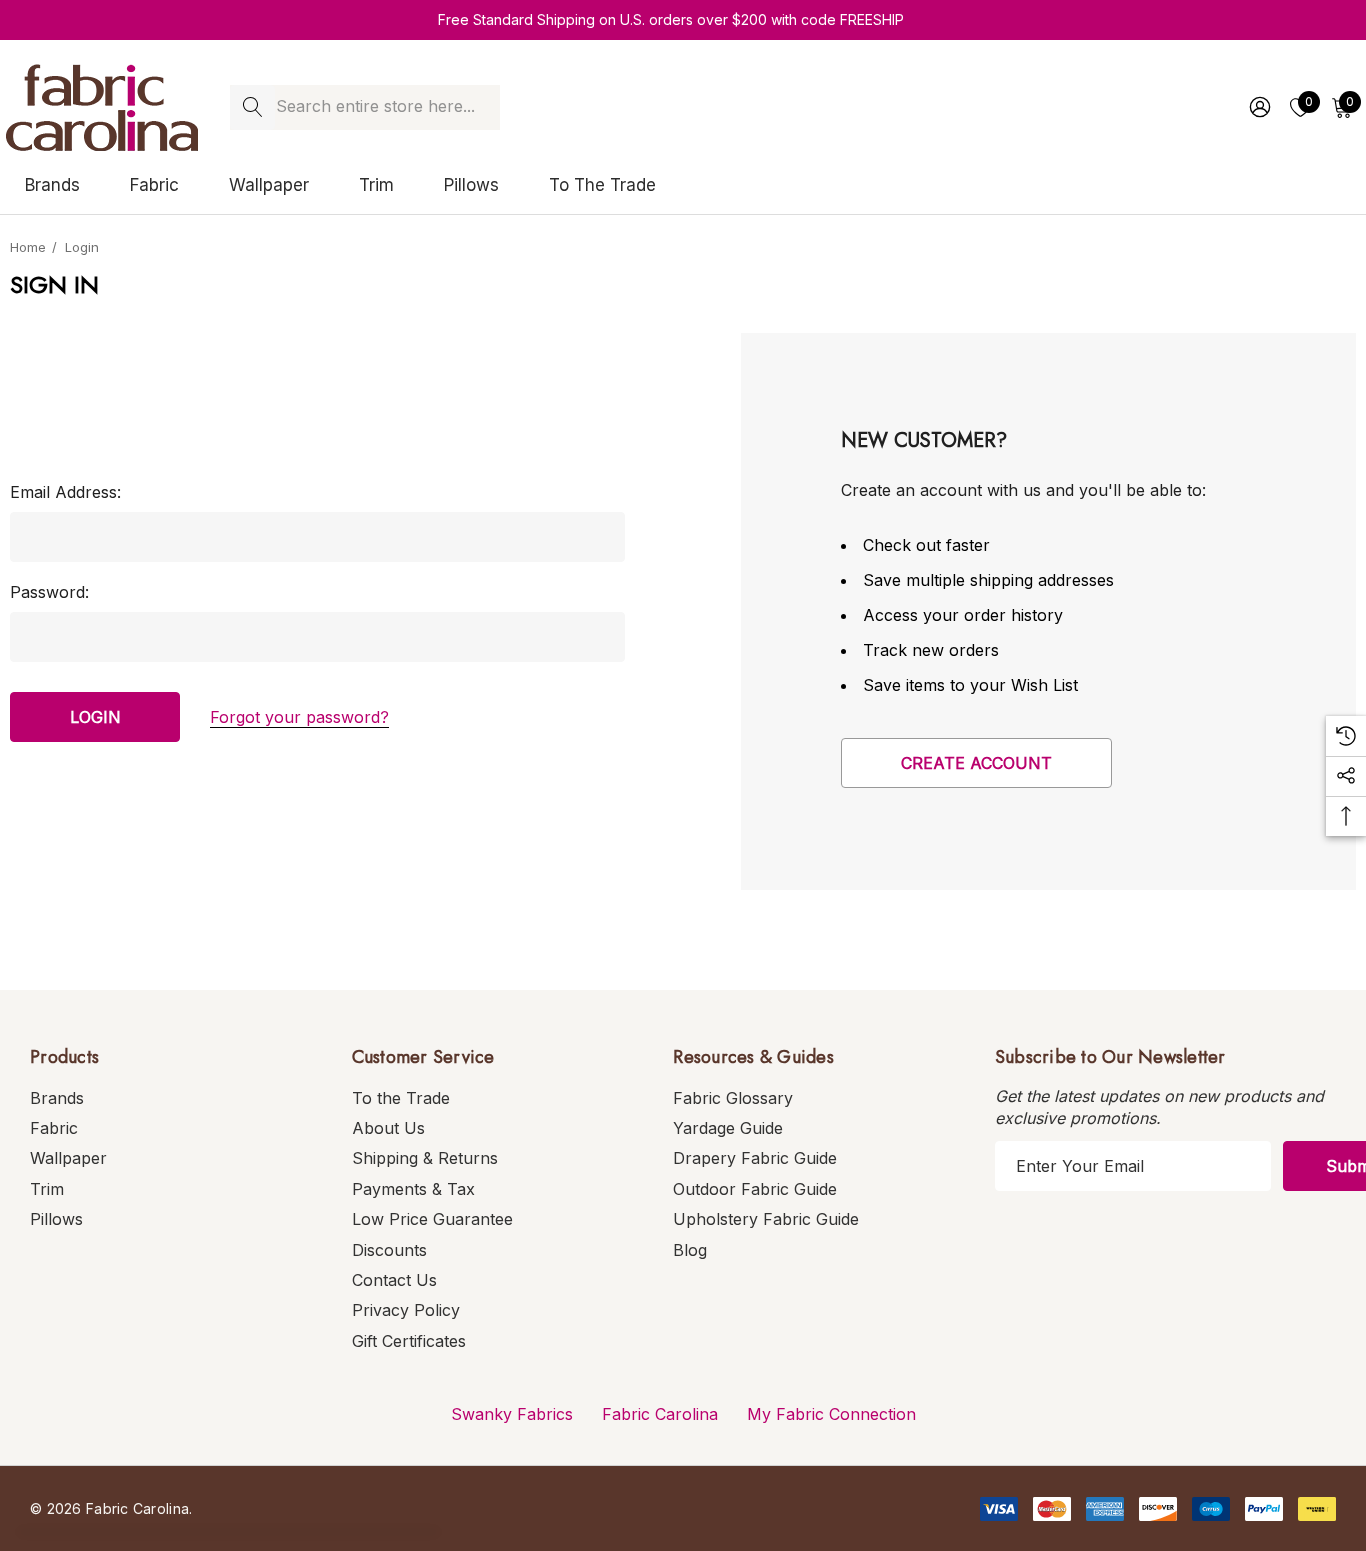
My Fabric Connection (831, 1414)
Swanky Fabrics (512, 1414)
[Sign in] (1258, 107)
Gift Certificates (409, 1341)
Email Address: (65, 492)
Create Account (976, 763)
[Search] (252, 107)
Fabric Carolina (660, 1414)
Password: (49, 592)
